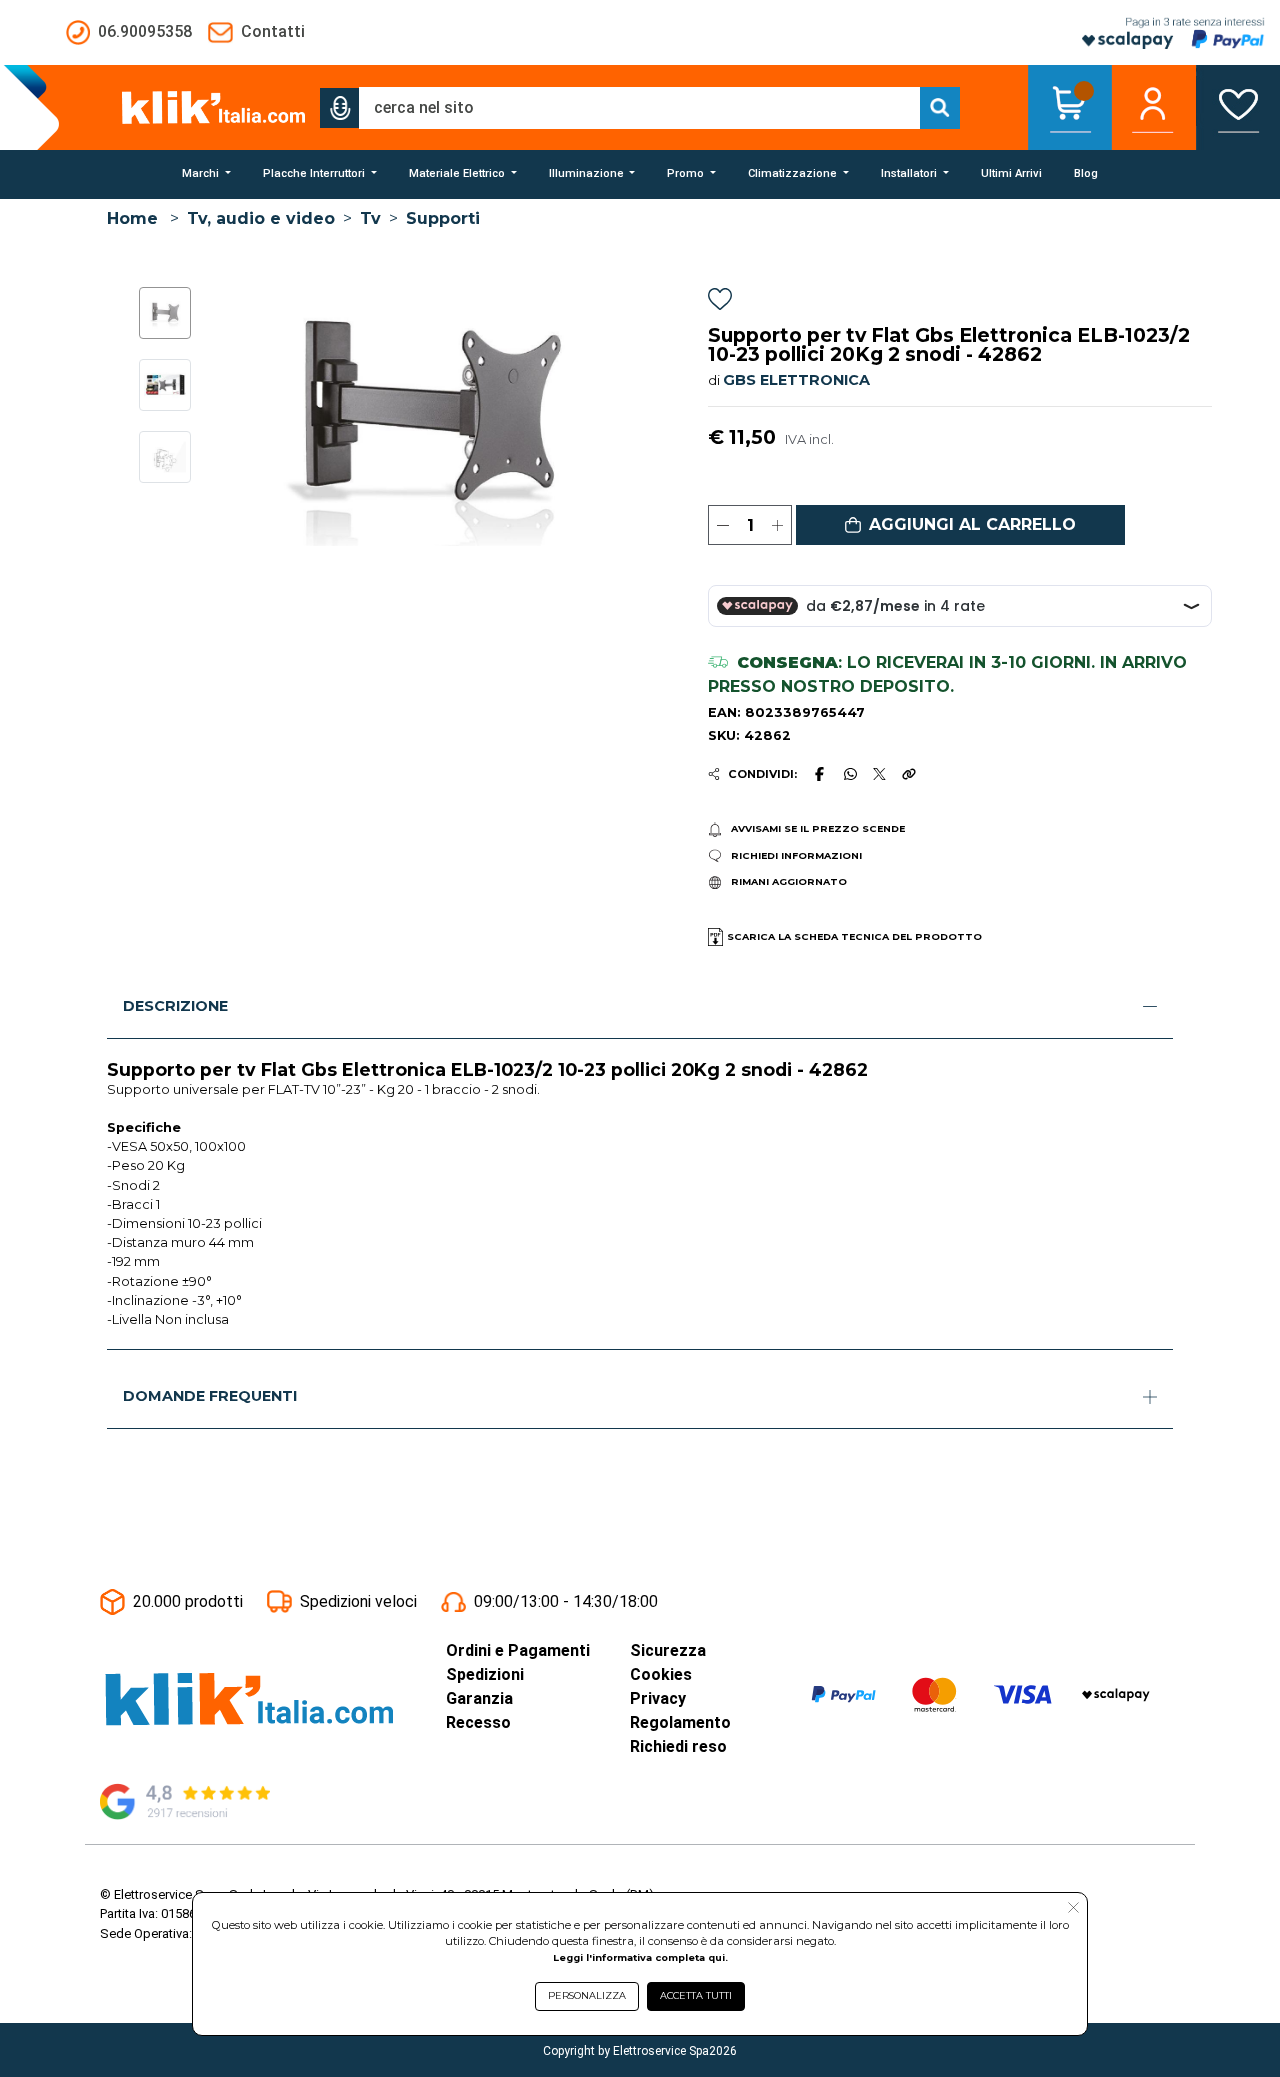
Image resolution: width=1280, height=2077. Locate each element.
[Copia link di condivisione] (909, 774)
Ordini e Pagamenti (518, 1650)
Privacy (658, 1698)
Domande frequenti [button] (210, 1396)
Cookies (661, 1674)
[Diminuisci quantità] (722, 525)
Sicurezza (668, 1650)
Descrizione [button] (175, 1006)
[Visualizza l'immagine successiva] (238, 417)
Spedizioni (485, 1674)
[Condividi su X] (879, 774)
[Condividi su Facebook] (820, 774)
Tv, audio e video (261, 218)
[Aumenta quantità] (777, 525)
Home (132, 218)
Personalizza (587, 1995)
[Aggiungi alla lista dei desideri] (720, 302)
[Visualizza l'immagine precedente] (615, 417)
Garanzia (479, 1698)
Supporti (443, 218)
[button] (340, 108)
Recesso (478, 1722)
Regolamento (680, 1722)
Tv (370, 218)
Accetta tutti (696, 1995)
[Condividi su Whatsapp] (850, 774)
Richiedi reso (678, 1746)
